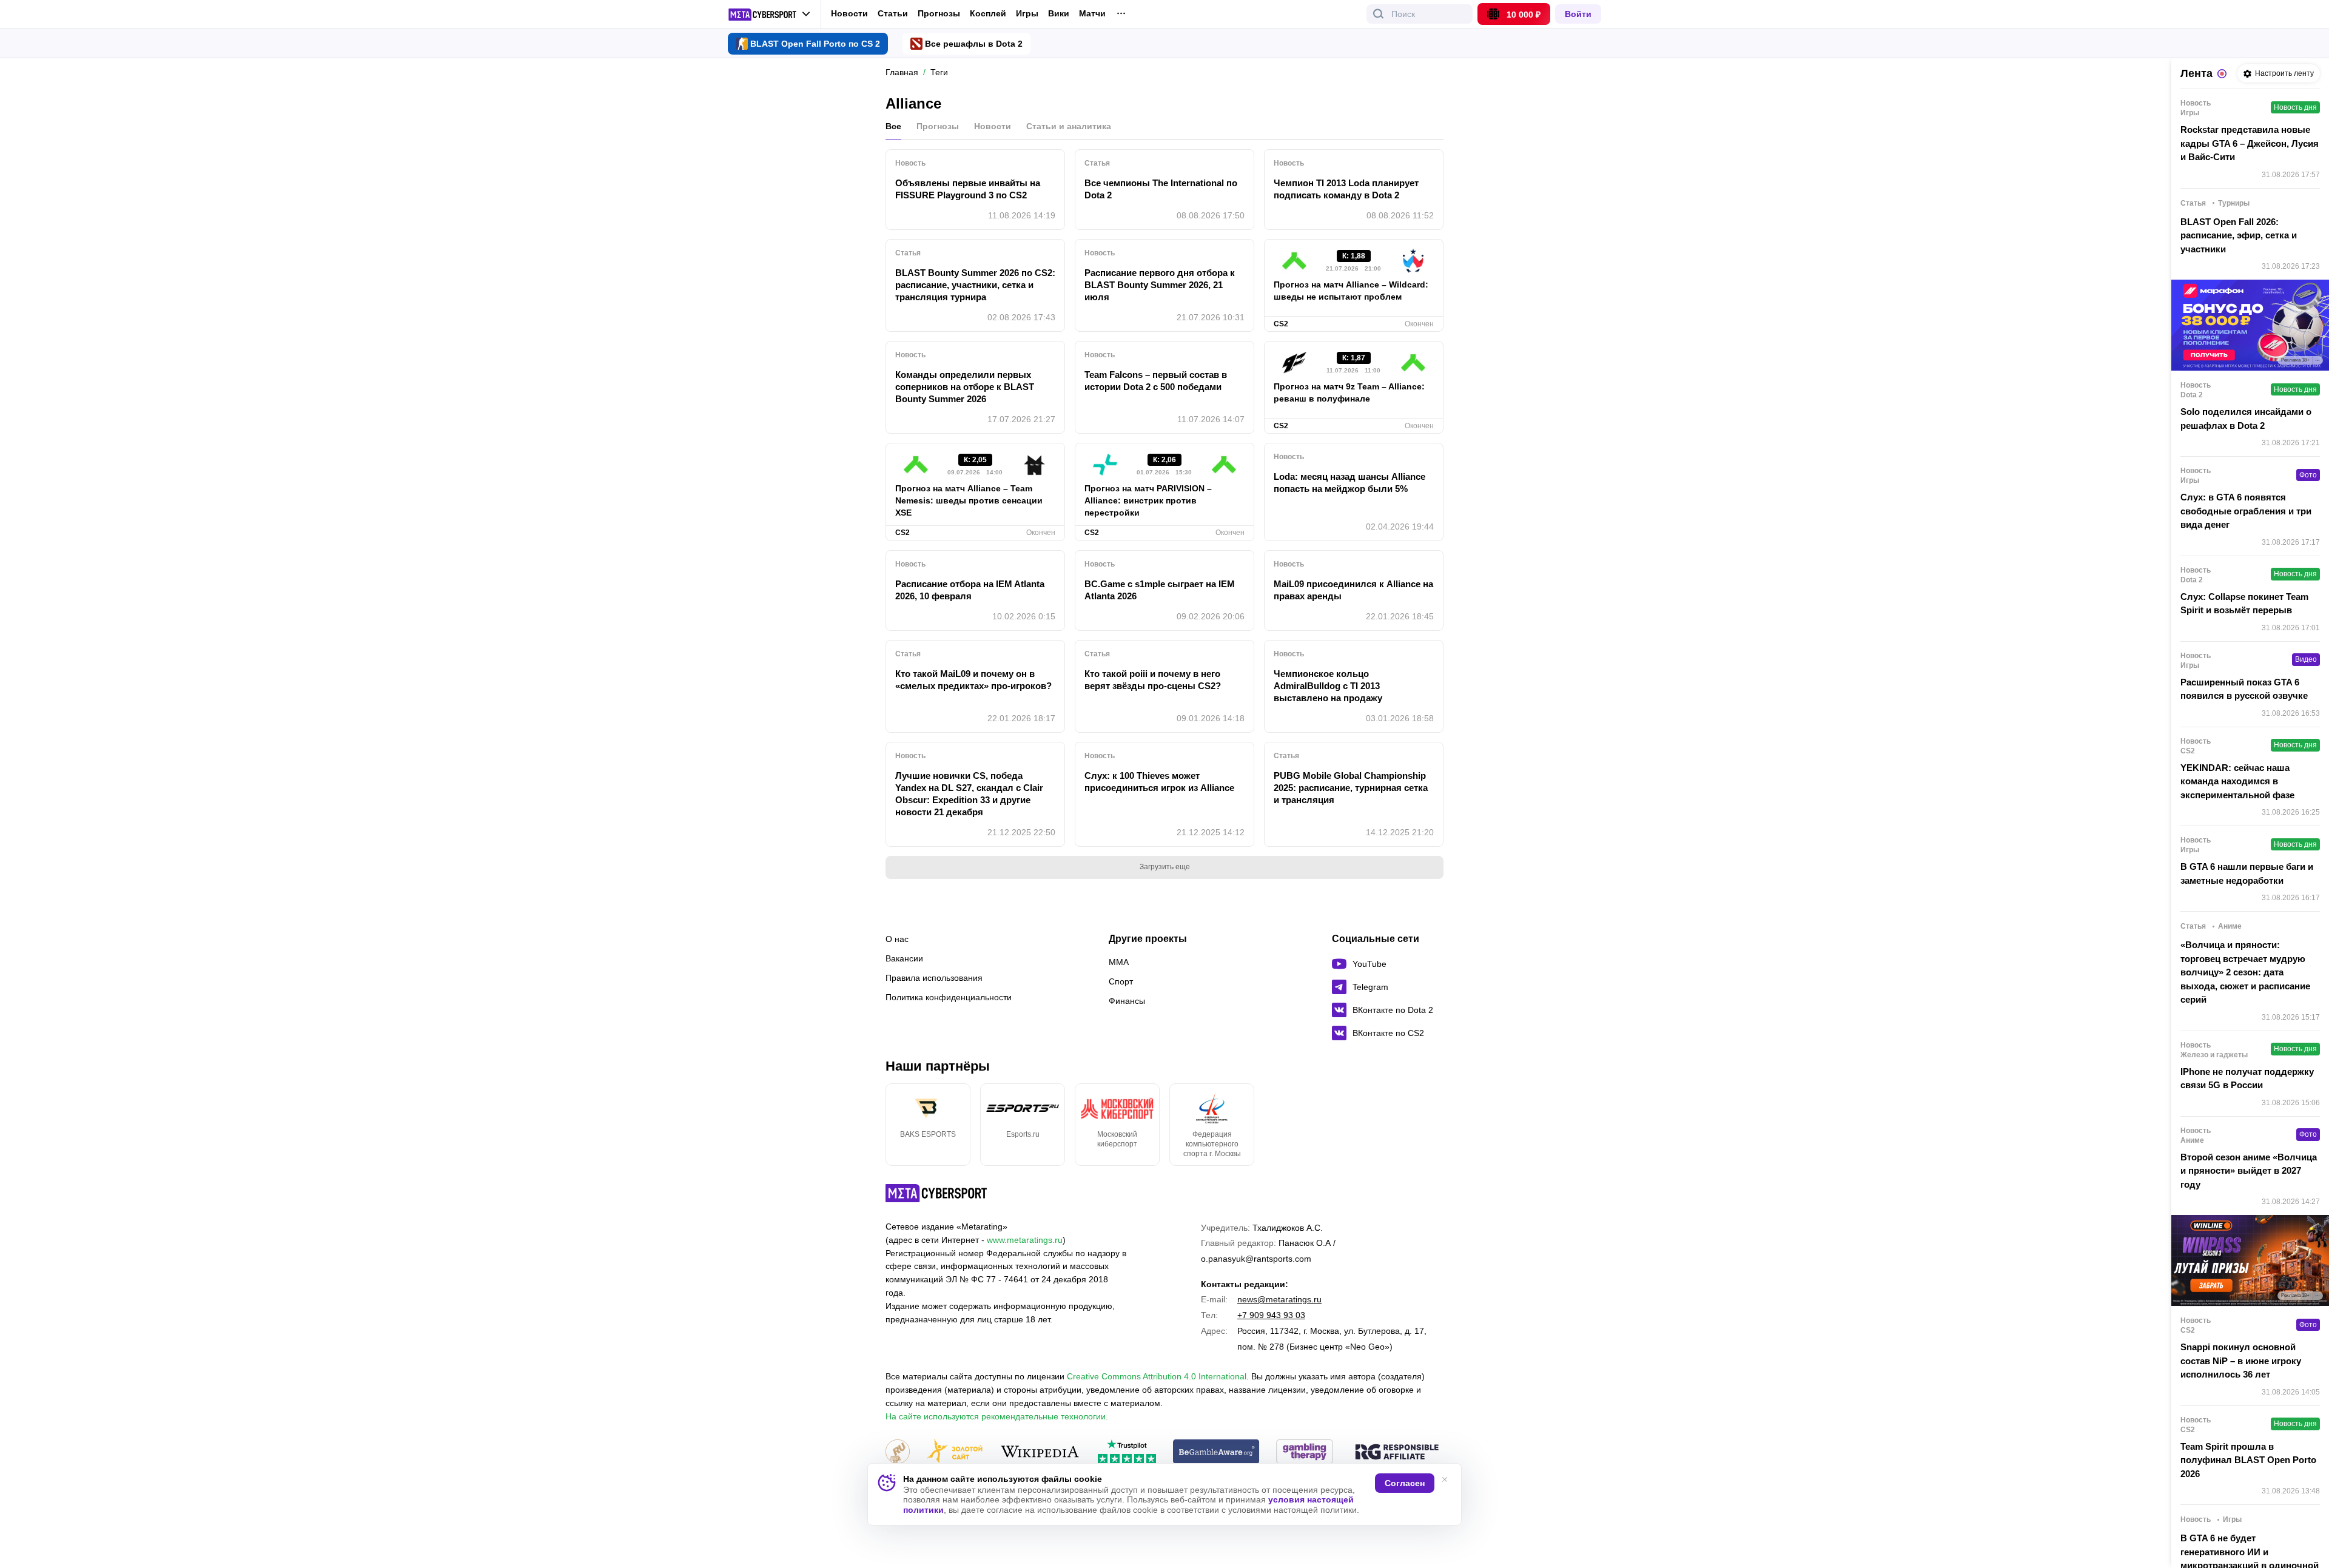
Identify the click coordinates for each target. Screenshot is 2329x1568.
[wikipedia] (1040, 1452)
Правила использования (934, 978)
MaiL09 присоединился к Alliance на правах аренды (1353, 590)
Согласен (1405, 1483)
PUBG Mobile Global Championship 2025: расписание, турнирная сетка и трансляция (1351, 788)
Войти (1578, 14)
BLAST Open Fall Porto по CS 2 (815, 44)
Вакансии (904, 958)
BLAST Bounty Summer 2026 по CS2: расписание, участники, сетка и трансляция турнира (975, 285)
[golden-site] (955, 1452)
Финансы (1127, 1001)
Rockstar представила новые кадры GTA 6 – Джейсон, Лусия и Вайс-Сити (2250, 143)
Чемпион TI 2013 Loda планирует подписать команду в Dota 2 (1346, 189)
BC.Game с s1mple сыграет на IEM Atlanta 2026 (1160, 590)
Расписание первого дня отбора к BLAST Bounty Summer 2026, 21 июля (1160, 285)
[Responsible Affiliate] (1397, 1453)
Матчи (1092, 14)
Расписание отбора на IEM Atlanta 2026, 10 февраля (970, 590)
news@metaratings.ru (1279, 1299)
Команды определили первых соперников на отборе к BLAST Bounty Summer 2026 (965, 387)
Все (893, 126)
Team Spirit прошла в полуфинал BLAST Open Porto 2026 (2248, 1460)
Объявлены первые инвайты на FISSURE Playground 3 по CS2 (968, 189)
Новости (849, 13)
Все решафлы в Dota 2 (974, 44)
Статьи (893, 13)
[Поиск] (1379, 14)
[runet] (898, 1452)
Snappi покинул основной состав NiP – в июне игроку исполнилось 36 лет (2241, 1361)
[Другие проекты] (769, 15)
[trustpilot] (1127, 1452)
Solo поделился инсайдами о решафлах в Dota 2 (2246, 419)
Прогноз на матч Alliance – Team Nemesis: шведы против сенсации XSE (969, 500)
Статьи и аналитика (1069, 126)
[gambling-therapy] (1305, 1452)
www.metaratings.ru (1025, 1240)
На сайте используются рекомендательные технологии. (997, 1416)
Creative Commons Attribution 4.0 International (1157, 1376)
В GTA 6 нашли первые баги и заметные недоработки (2247, 873)
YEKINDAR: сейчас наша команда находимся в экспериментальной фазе (2237, 781)
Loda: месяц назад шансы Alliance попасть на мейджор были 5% (1349, 483)
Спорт (1121, 981)
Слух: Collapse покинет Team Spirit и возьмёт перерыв (2244, 604)
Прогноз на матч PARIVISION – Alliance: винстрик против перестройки (1148, 500)
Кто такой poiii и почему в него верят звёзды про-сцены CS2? (1153, 680)
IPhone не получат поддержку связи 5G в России (2247, 1078)
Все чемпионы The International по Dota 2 (1161, 189)
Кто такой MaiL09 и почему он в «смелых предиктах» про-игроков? (973, 680)
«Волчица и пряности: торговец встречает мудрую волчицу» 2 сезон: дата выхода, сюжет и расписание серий (2245, 972)
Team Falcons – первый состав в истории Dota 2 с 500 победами (1156, 381)
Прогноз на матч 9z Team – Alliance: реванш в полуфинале (1349, 392)
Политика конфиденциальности (949, 997)
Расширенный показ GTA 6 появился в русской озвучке (2244, 689)
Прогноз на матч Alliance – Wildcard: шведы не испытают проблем (1351, 291)
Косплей (988, 14)
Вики (1059, 14)
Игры (1027, 14)
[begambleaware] (1216, 1452)
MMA (1119, 962)
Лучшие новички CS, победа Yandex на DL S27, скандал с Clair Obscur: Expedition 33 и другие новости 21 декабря (969, 794)
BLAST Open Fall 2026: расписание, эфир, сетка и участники (2239, 235)
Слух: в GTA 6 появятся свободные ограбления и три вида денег (2246, 511)
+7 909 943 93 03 (1271, 1315)
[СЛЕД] (1443, 1125)
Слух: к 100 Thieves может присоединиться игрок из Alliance (1159, 782)
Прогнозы (939, 13)
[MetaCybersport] (936, 1193)
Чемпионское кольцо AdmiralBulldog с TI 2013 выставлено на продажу (1328, 686)
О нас (897, 939)
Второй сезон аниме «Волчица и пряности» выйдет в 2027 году (2249, 1171)
